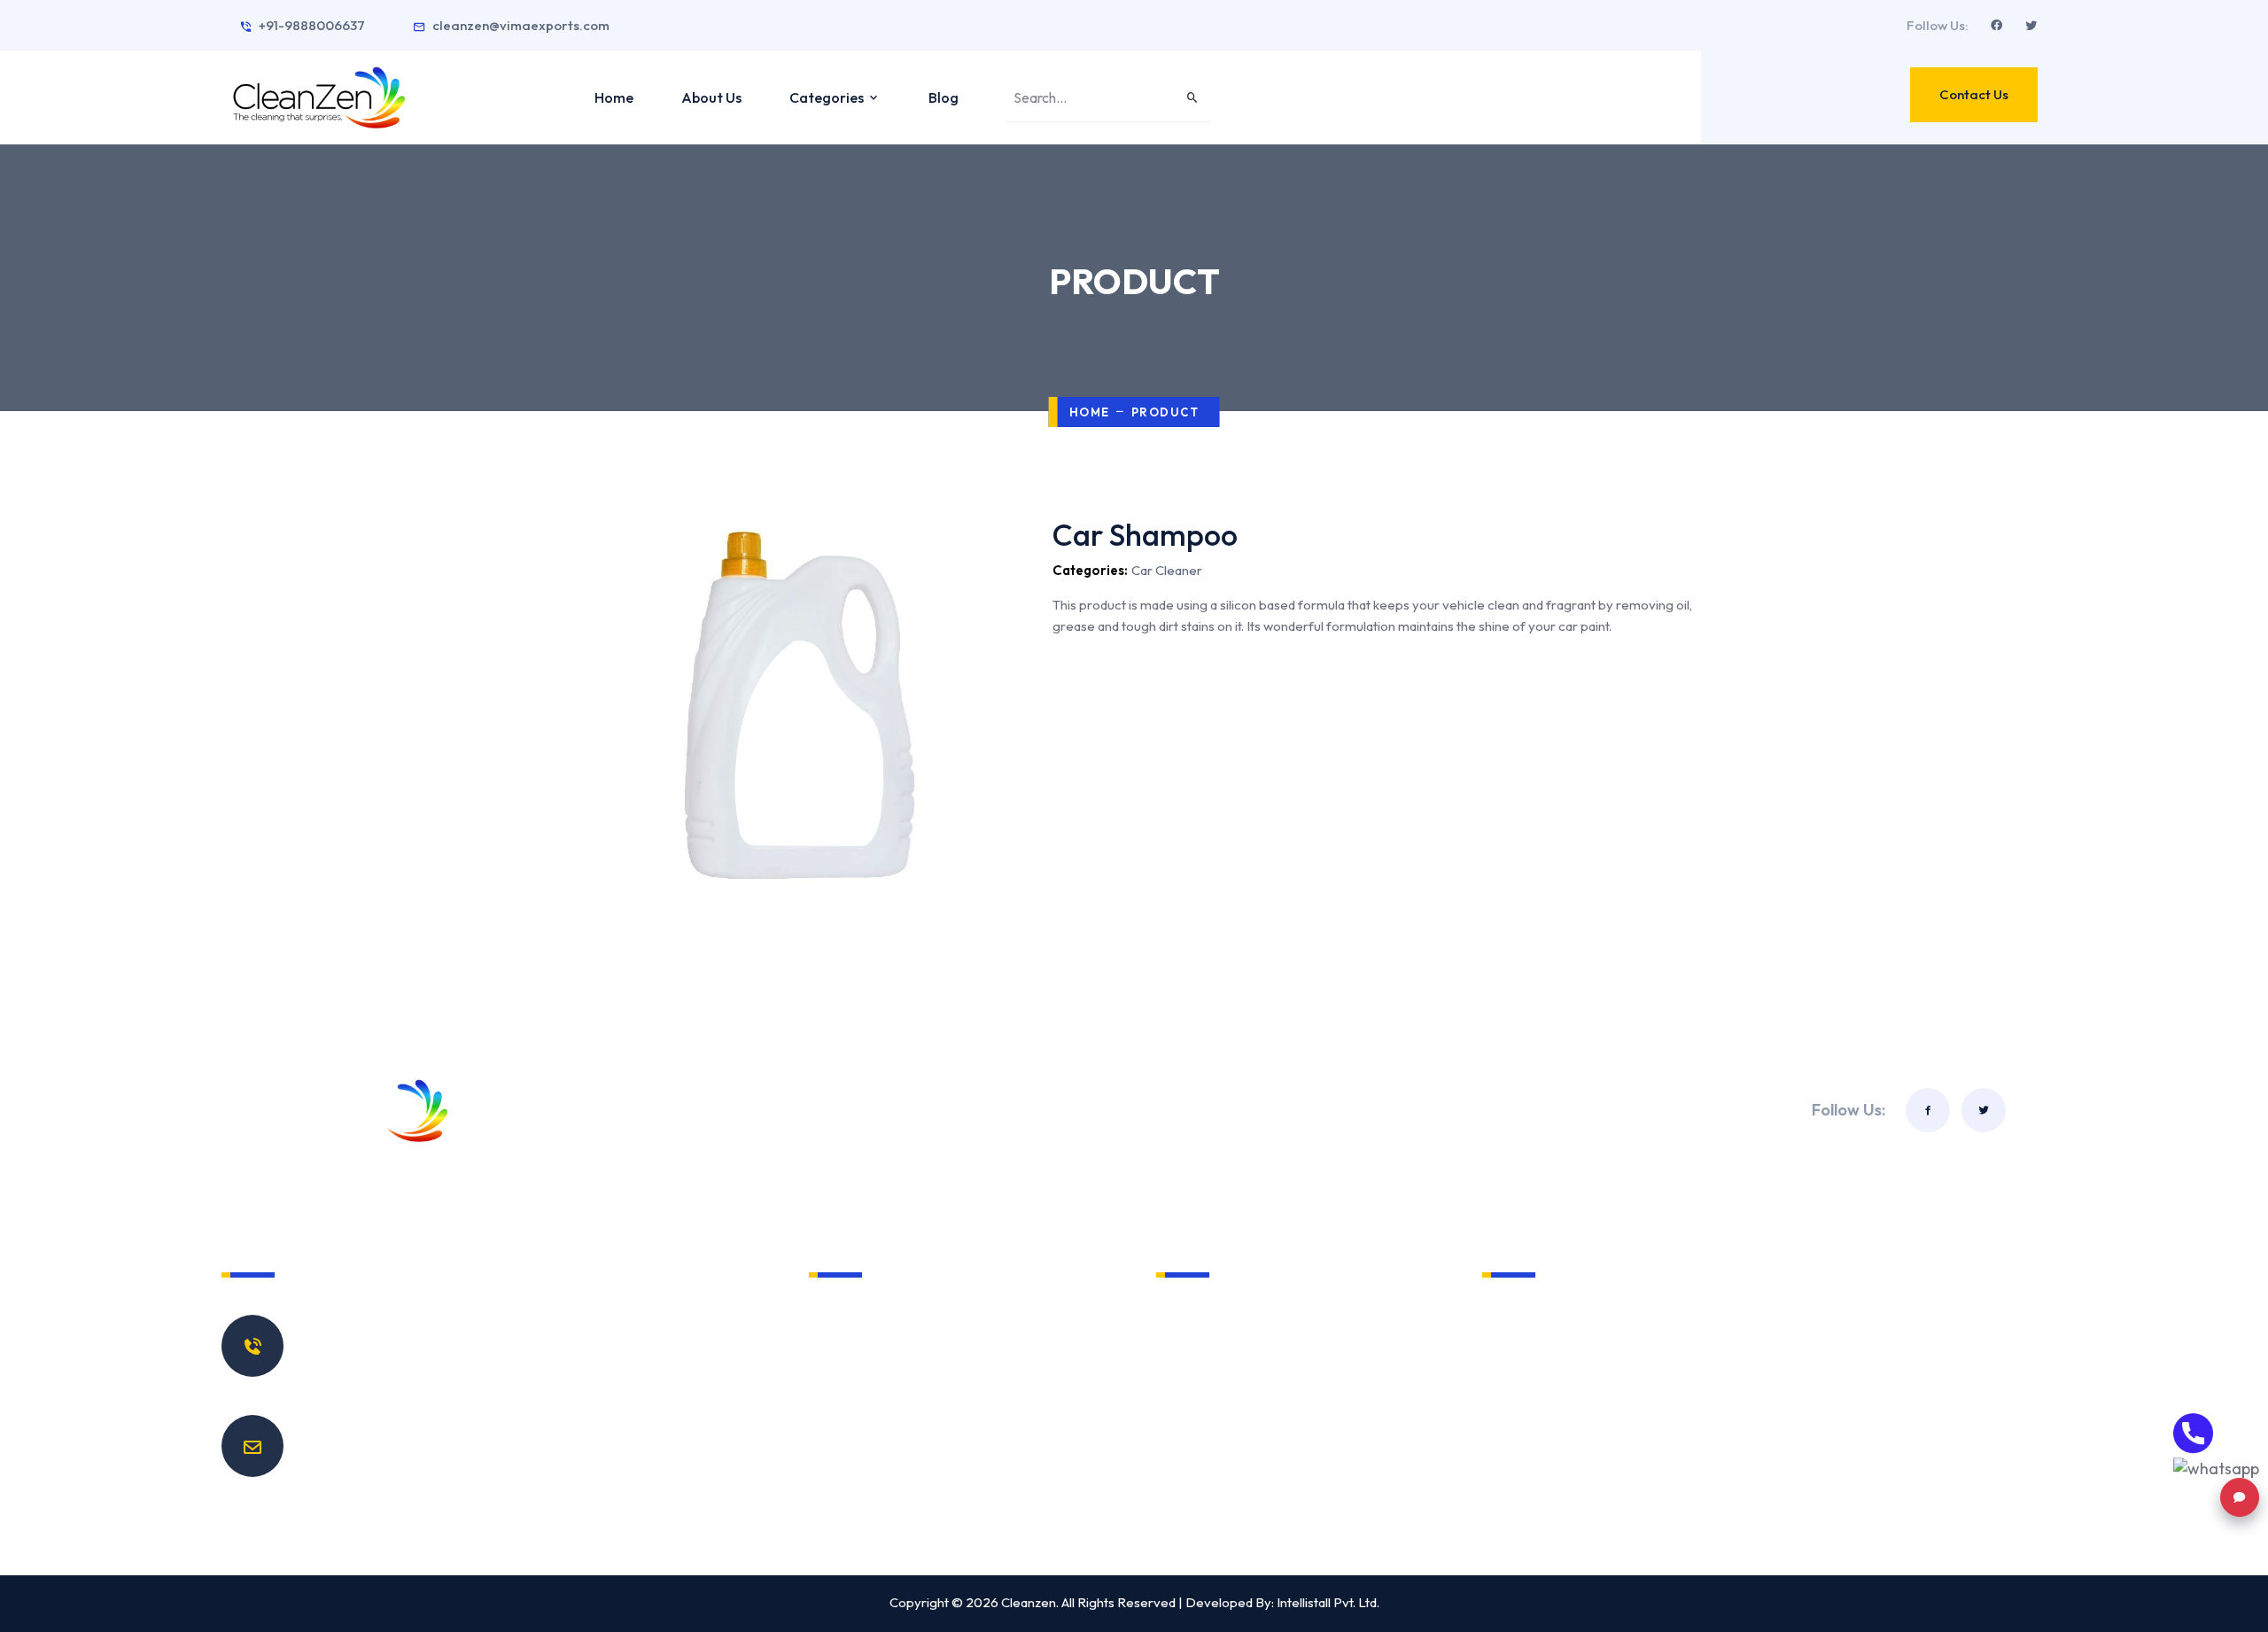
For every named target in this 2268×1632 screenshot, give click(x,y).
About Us (711, 97)
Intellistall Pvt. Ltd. (1328, 1602)
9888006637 (365, 1352)
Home (614, 97)
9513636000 (362, 1376)
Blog (944, 97)
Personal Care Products (1250, 1349)
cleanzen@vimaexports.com (521, 25)
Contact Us (1974, 94)
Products (858, 1417)
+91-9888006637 (312, 25)
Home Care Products (1241, 1316)
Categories (828, 97)
